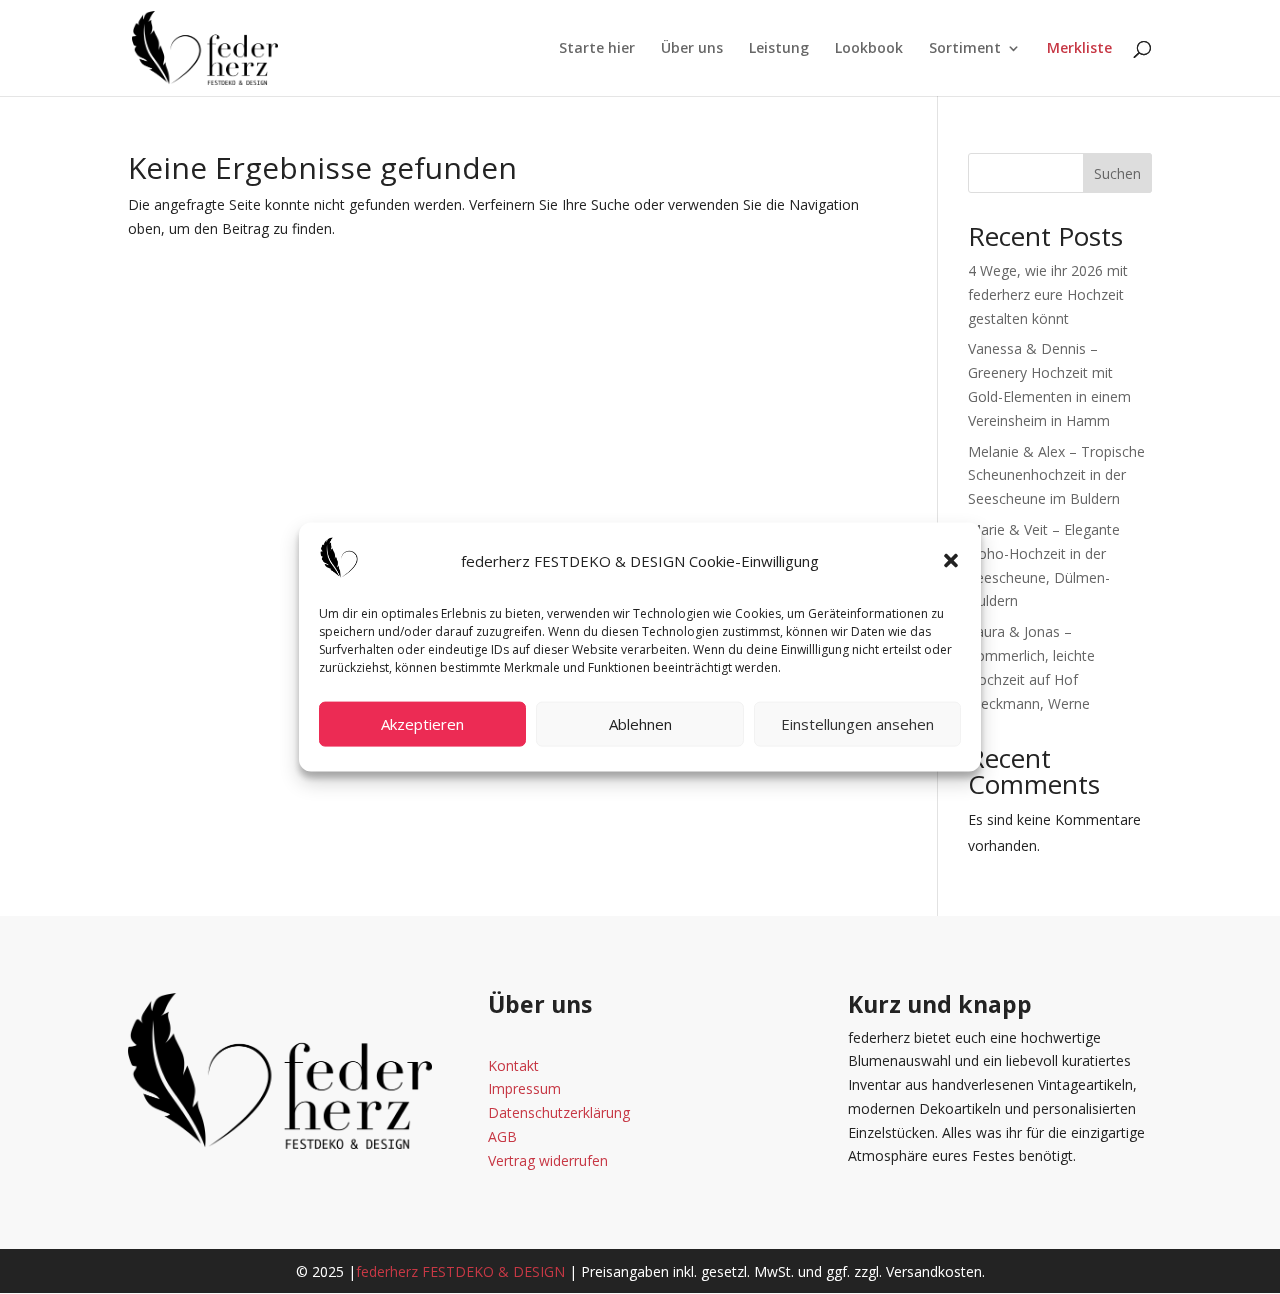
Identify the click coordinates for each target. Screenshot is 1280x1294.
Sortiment (965, 49)
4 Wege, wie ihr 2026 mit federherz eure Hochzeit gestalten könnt (1048, 294)
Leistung (779, 49)
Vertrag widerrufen (548, 1160)
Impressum (524, 1088)
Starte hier (597, 49)
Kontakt (513, 1065)
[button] (951, 561)
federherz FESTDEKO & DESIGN (460, 1271)
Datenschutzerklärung (559, 1112)
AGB (502, 1136)
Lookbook (869, 49)
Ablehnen (640, 724)
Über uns (692, 49)
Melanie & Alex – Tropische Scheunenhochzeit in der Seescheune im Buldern (1056, 475)
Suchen (1117, 173)
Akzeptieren (422, 724)
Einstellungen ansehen (857, 724)
